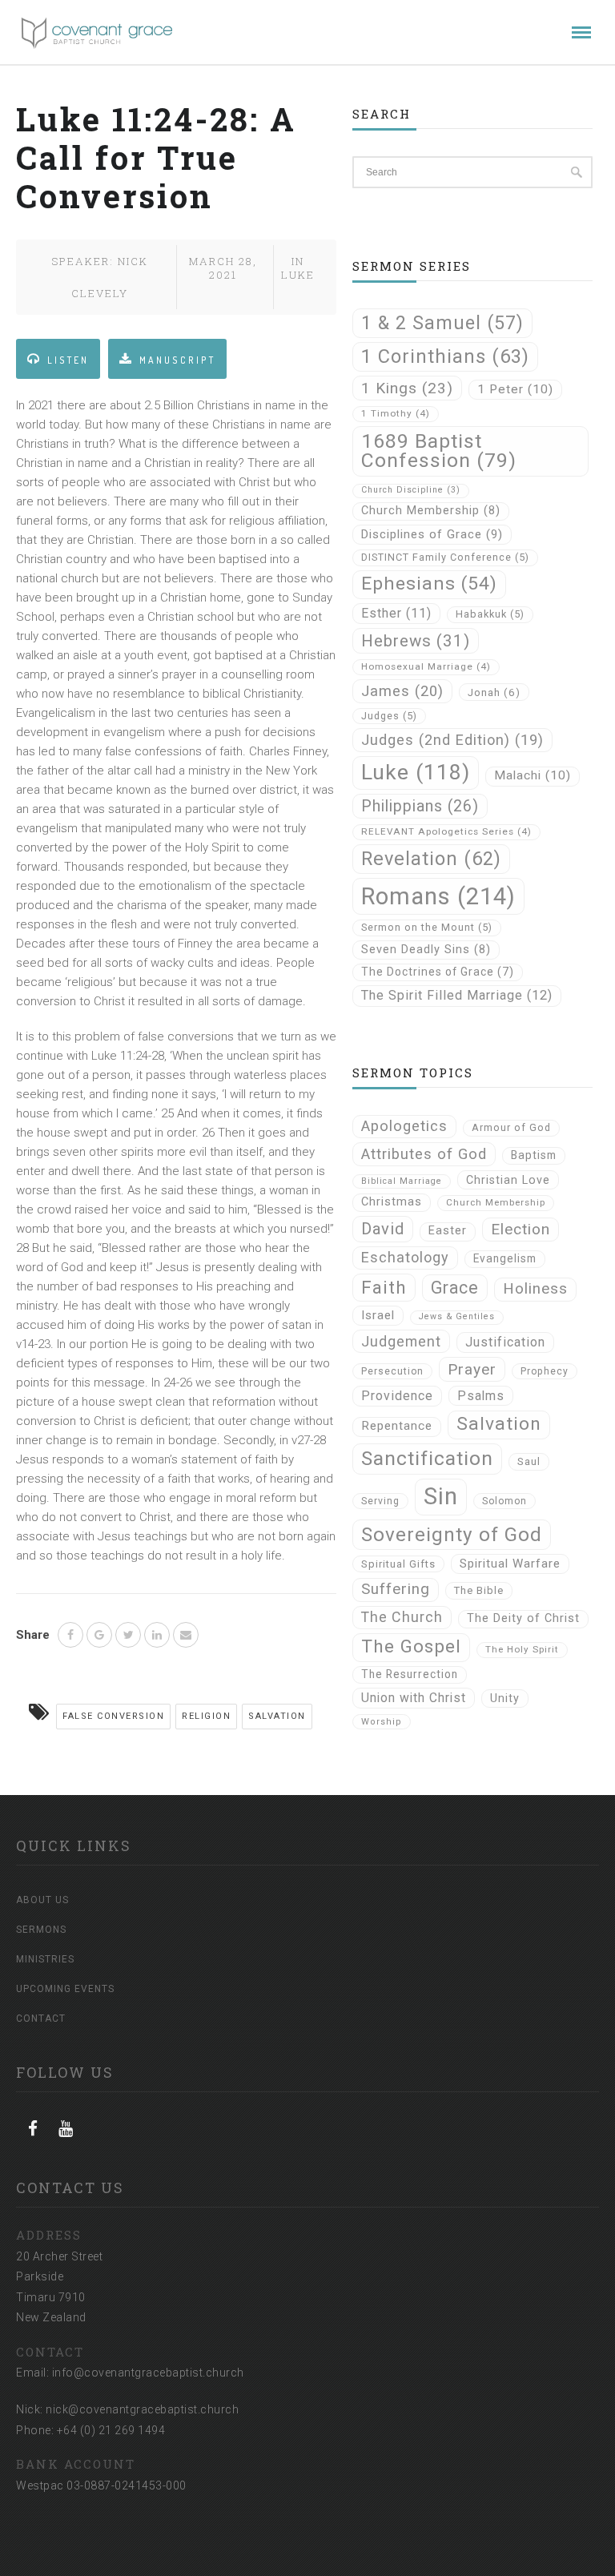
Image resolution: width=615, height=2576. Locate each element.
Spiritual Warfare (510, 1564)
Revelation (431, 859)
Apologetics (404, 1126)
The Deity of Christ (523, 1618)
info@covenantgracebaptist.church (148, 2373)
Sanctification (427, 1458)
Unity (505, 1698)
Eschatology (405, 1257)
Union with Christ (414, 1698)
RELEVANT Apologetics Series (446, 831)
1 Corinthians (445, 356)
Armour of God (511, 1127)
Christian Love (508, 1180)
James (402, 691)
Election (521, 1229)
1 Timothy (396, 413)
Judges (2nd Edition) (452, 740)
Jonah (494, 692)
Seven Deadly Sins (426, 950)
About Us (42, 1900)
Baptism (534, 1155)
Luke (298, 275)
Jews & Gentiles (457, 1316)
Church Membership (431, 511)
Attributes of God (424, 1154)
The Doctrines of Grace (438, 972)
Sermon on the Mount (427, 927)
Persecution (392, 1371)
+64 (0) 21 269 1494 (111, 2430)
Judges (389, 716)
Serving (380, 1501)
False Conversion (113, 1716)
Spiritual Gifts (398, 1564)
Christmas (392, 1202)
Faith (384, 1287)
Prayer (472, 1369)
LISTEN (68, 360)
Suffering (396, 1589)
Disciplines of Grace (432, 534)
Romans (438, 896)
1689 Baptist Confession (439, 451)
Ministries (45, 1959)
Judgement (401, 1341)
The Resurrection (410, 1674)
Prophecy (545, 1371)
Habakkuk (490, 614)
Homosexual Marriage (426, 666)
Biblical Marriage (402, 1181)
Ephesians (429, 584)
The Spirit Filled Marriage (457, 995)
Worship (382, 1722)
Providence (397, 1396)
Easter (448, 1231)
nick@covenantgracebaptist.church (142, 2409)
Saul (529, 1461)
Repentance (397, 1426)
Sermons (41, 1930)
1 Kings (407, 388)
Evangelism (505, 1258)
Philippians (420, 806)
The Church (402, 1617)
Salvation (277, 1716)
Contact (41, 2019)
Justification (505, 1342)
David (383, 1229)
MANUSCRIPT (177, 360)
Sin (441, 1496)
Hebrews (416, 641)
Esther (396, 613)
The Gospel (411, 1646)
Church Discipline (411, 490)
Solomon (504, 1501)
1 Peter (515, 389)
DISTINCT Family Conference (445, 557)
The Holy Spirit (522, 1649)
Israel (378, 1315)
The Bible (479, 1590)
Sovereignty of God (452, 1534)
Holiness (535, 1289)
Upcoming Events (65, 1989)
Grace (455, 1288)
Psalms (481, 1396)
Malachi (533, 775)
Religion (206, 1716)
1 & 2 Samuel (442, 323)
